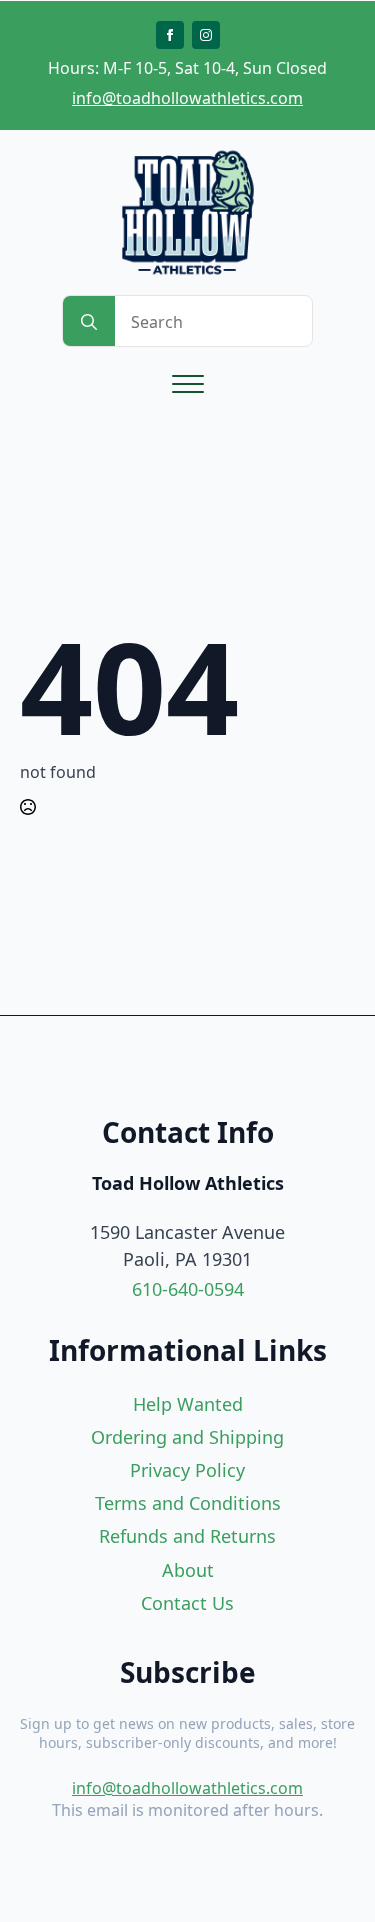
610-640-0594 (188, 1289)
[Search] (89, 322)
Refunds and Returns (187, 1536)
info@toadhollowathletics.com (187, 98)
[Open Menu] (188, 384)
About (188, 1570)
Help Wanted (188, 1404)
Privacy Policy (187, 1470)
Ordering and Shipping (187, 1437)
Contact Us (187, 1603)
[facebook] (170, 35)
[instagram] (206, 35)
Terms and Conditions (188, 1503)
